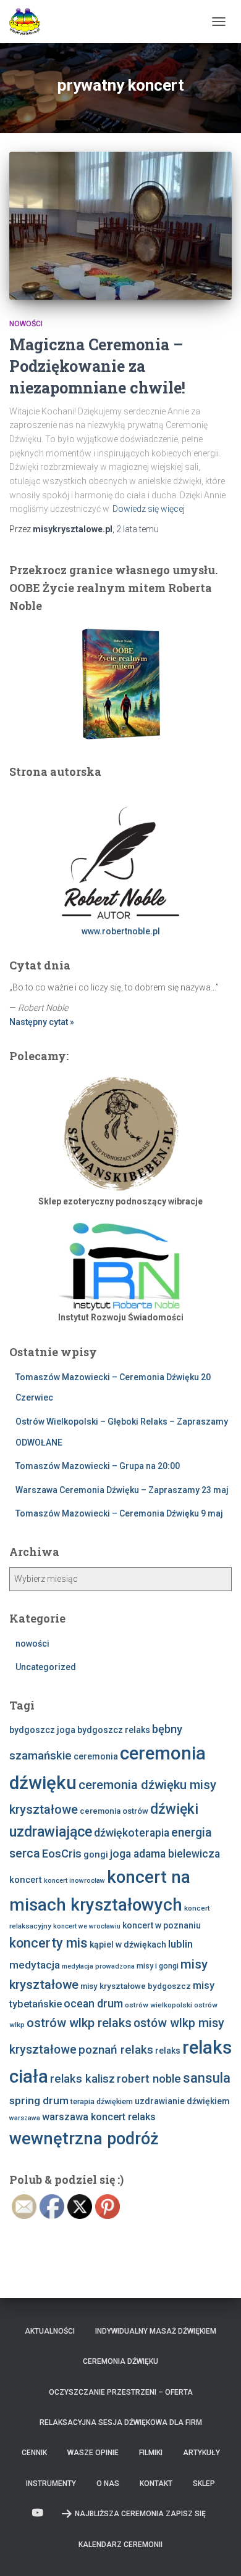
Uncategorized (46, 1667)
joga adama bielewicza (165, 1854)
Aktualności (50, 2331)
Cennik (34, 2453)
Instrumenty (51, 2483)
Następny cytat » (42, 1022)
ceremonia (96, 1756)
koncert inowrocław (74, 1881)
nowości (26, 324)
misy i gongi (158, 1966)
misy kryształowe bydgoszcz (136, 1986)
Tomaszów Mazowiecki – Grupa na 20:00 (98, 1466)
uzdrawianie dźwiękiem (182, 2101)
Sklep (204, 2483)
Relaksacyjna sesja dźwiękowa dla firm (121, 2422)
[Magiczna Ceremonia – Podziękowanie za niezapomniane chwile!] (120, 226)
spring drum (39, 2101)
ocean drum (93, 2004)
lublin (180, 1944)
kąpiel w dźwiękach (128, 1944)
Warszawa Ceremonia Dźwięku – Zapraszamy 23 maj (122, 1490)
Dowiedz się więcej (149, 509)
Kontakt (156, 2483)
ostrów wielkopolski (159, 2005)
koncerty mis (49, 1943)
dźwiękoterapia (132, 1833)
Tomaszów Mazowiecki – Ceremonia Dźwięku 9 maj (119, 1513)
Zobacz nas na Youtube (38, 2513)
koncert (26, 1880)
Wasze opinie (93, 2453)
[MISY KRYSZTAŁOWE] (29, 22)
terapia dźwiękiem (102, 2101)
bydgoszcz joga (42, 1730)
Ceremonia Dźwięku (120, 2361)
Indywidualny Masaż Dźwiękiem (156, 2331)
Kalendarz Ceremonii (120, 2545)
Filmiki (151, 2453)
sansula (207, 2078)
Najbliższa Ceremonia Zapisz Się (140, 2514)
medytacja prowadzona (98, 1966)
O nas (108, 2483)
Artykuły (201, 2453)
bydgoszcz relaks (114, 1730)
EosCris (62, 1854)
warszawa (25, 2118)
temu (137, 529)
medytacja (35, 1965)
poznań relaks (116, 2050)
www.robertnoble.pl (121, 931)
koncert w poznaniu (162, 1925)
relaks (168, 2051)
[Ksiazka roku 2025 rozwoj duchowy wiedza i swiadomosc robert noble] (120, 683)
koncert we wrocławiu (87, 1926)
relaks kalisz (82, 2079)
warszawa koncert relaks (99, 2117)
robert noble (149, 2079)
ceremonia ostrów (114, 1811)
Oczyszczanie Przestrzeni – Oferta (121, 2392)
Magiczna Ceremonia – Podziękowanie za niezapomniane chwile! (97, 366)
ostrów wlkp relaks (79, 2023)
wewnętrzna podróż (84, 2139)
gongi (96, 1854)
